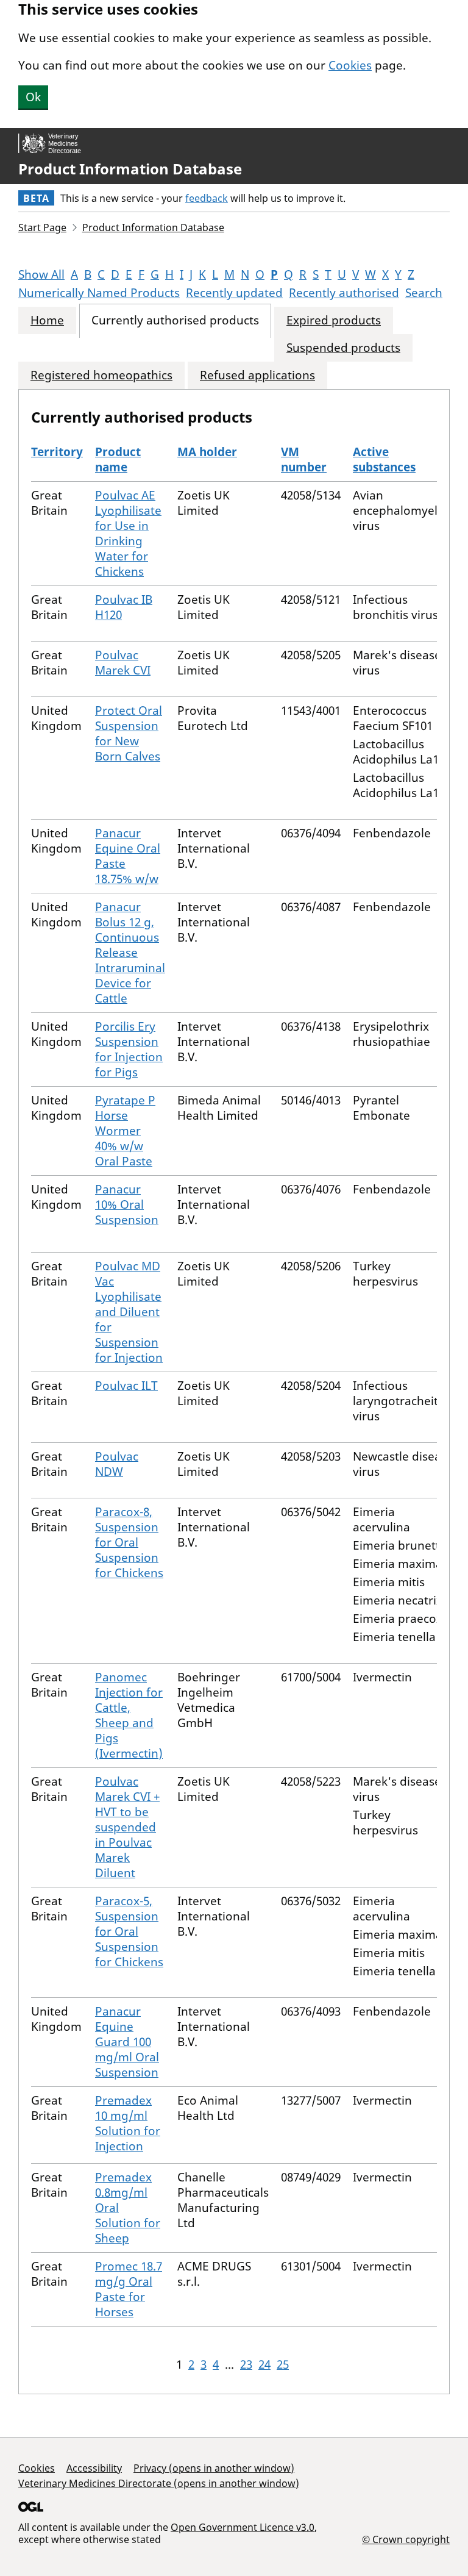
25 (283, 2364)
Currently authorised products (175, 320)
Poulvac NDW (117, 1464)
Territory (57, 452)
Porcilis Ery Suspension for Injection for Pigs (129, 1049)
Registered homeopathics (101, 375)
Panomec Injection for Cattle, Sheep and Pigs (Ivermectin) (129, 1715)
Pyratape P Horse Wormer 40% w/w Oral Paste (125, 1131)
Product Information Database (130, 169)
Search (424, 293)
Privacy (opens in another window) (214, 2468)
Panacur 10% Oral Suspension (127, 1204)
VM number (304, 460)
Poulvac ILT (126, 1386)
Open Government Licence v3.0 (243, 2527)
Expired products (334, 320)
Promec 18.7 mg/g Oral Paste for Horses (129, 2289)
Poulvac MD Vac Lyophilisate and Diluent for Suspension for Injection (129, 1312)
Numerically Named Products (99, 293)
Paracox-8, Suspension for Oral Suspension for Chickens (129, 1542)
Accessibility (94, 2468)
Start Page (42, 227)
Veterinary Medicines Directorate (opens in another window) (159, 2483)
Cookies (350, 65)
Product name (118, 460)
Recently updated (234, 293)
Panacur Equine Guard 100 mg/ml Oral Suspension (127, 2042)
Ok (33, 97)
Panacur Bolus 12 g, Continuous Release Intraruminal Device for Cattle (130, 953)
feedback (207, 198)
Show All (41, 274)
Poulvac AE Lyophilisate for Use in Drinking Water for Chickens (128, 533)
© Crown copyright (406, 2539)
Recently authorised (344, 293)
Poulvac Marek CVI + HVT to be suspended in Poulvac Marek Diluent (127, 1827)
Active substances (384, 460)
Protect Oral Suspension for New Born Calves (129, 733)
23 (246, 2364)
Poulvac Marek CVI (123, 663)
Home (47, 320)
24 (264, 2364)
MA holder (207, 452)
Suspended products (343, 348)
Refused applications (257, 375)
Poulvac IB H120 (124, 607)
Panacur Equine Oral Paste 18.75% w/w (128, 856)
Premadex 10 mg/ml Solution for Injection (128, 2123)
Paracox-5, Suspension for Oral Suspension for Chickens (129, 1931)
